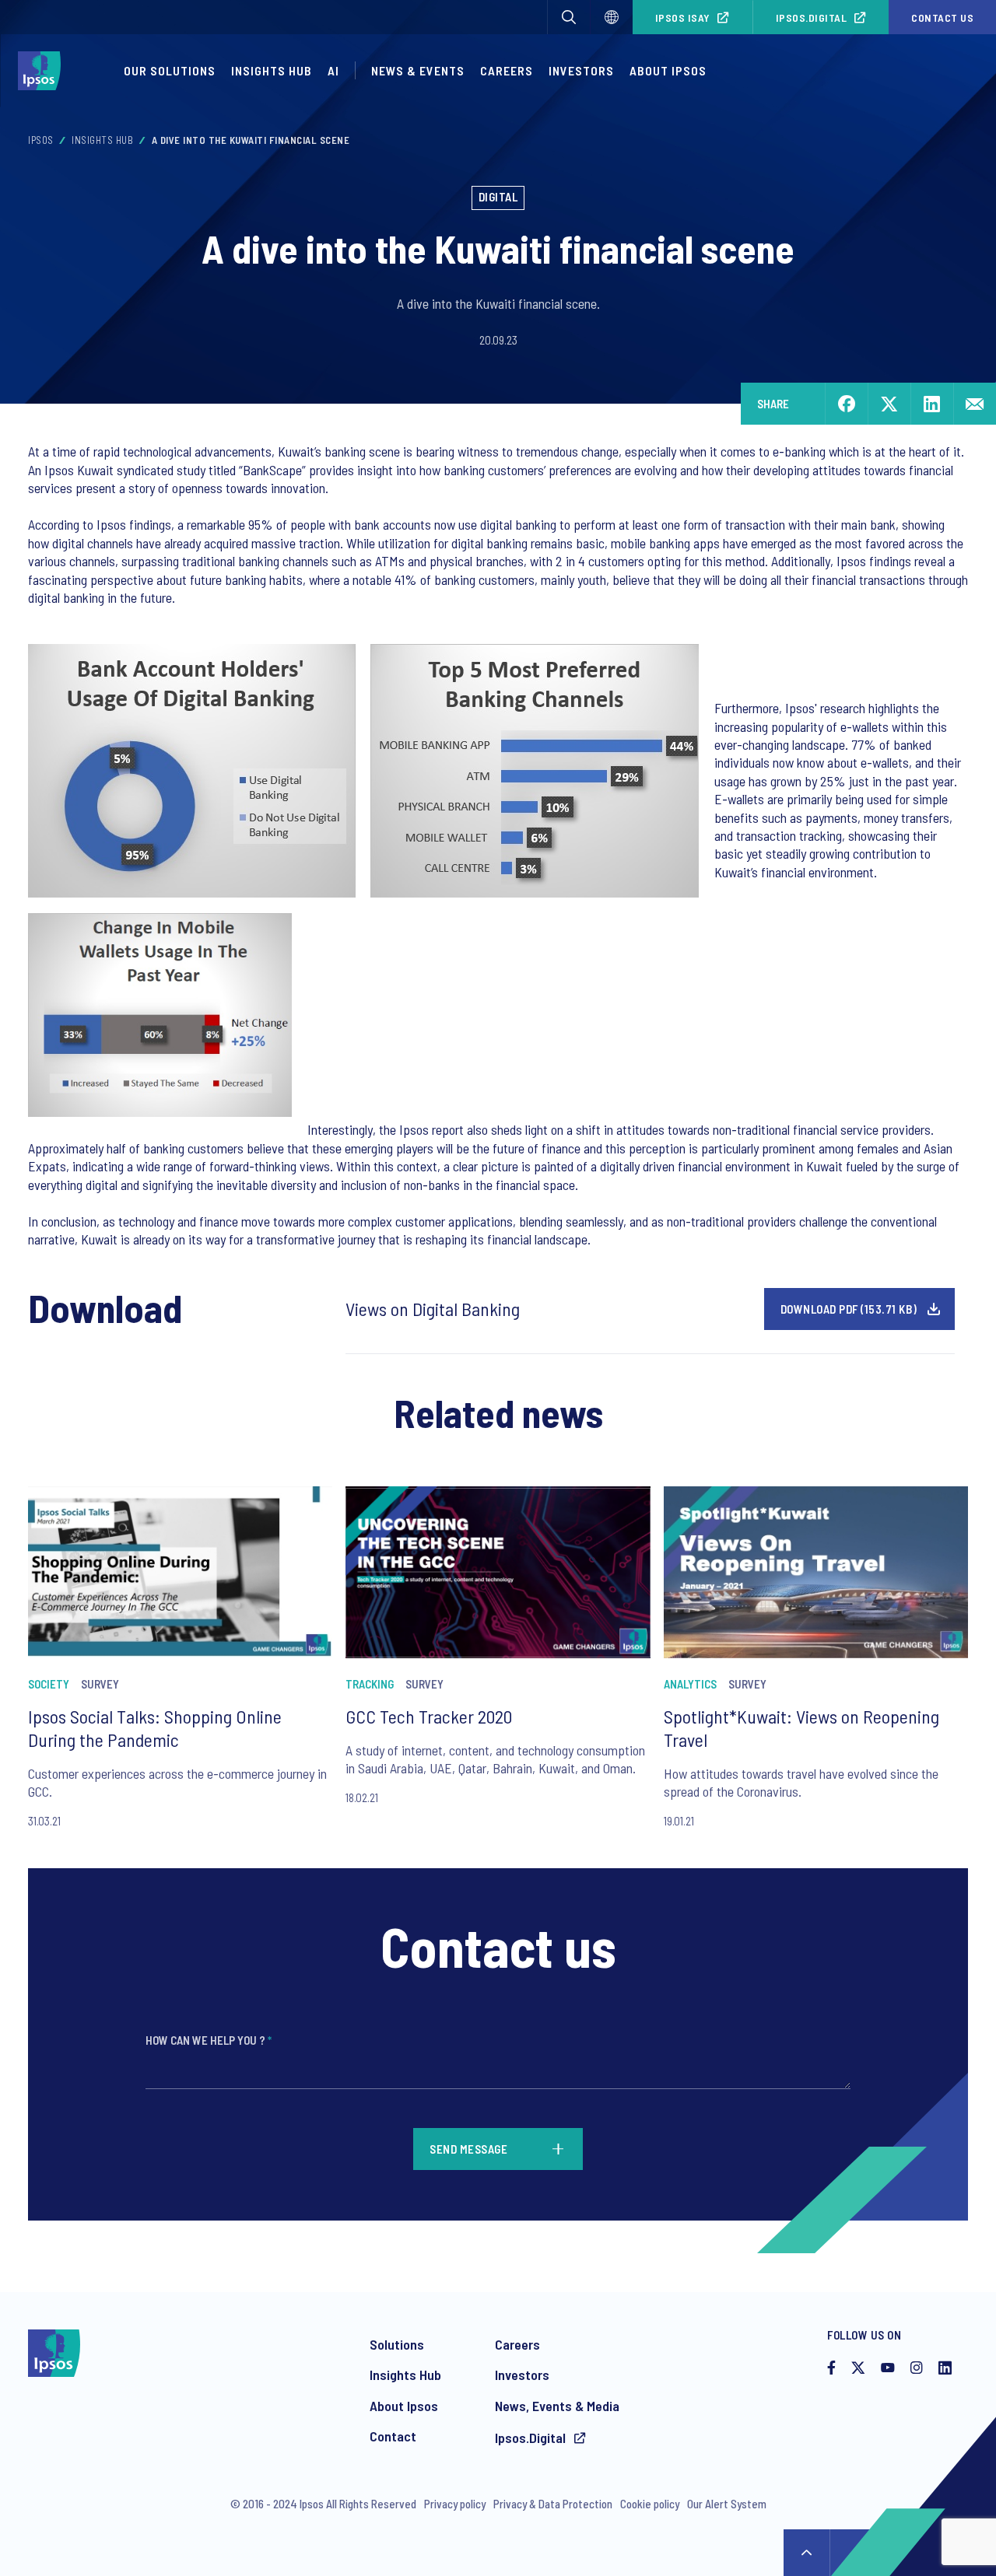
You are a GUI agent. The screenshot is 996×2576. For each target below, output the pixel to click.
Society (49, 1684)
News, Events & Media (557, 2406)
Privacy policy (455, 2504)
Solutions (397, 2344)
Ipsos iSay (683, 17)
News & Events (418, 70)
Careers (507, 70)
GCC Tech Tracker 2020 (429, 1716)
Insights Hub (272, 70)
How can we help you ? (209, 2040)
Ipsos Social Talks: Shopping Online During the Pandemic (155, 1728)
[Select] (612, 17)
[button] (569, 17)
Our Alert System (727, 2504)
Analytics (690, 1684)
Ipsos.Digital (812, 17)
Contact (393, 2436)
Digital (498, 197)
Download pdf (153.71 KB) (849, 1309)
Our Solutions (170, 70)
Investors (581, 70)
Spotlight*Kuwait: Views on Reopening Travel (801, 1728)
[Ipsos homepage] (43, 71)
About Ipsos (668, 70)
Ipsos (41, 140)
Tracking (370, 1684)
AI (333, 70)
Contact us (942, 17)
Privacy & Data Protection (553, 2504)
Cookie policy (650, 2504)
